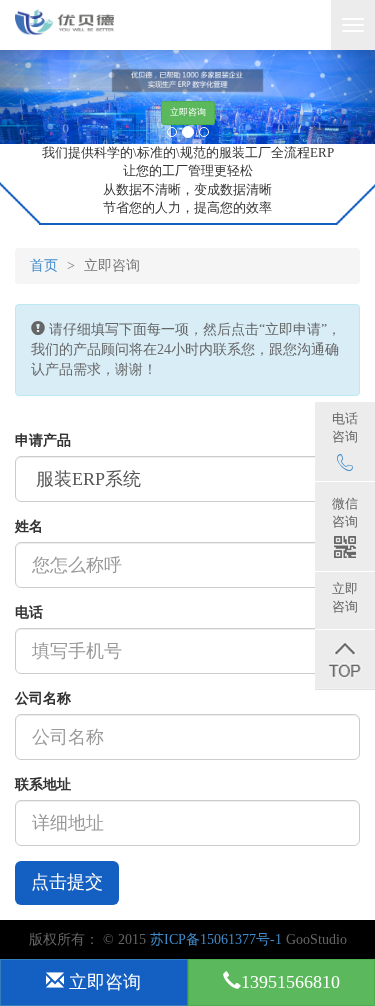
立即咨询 (188, 112)
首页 (44, 265)
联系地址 (43, 784)
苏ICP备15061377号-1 (216, 939)
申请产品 (43, 440)
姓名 (29, 526)
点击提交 (67, 882)
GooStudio (316, 939)
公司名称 (43, 698)
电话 (29, 612)
